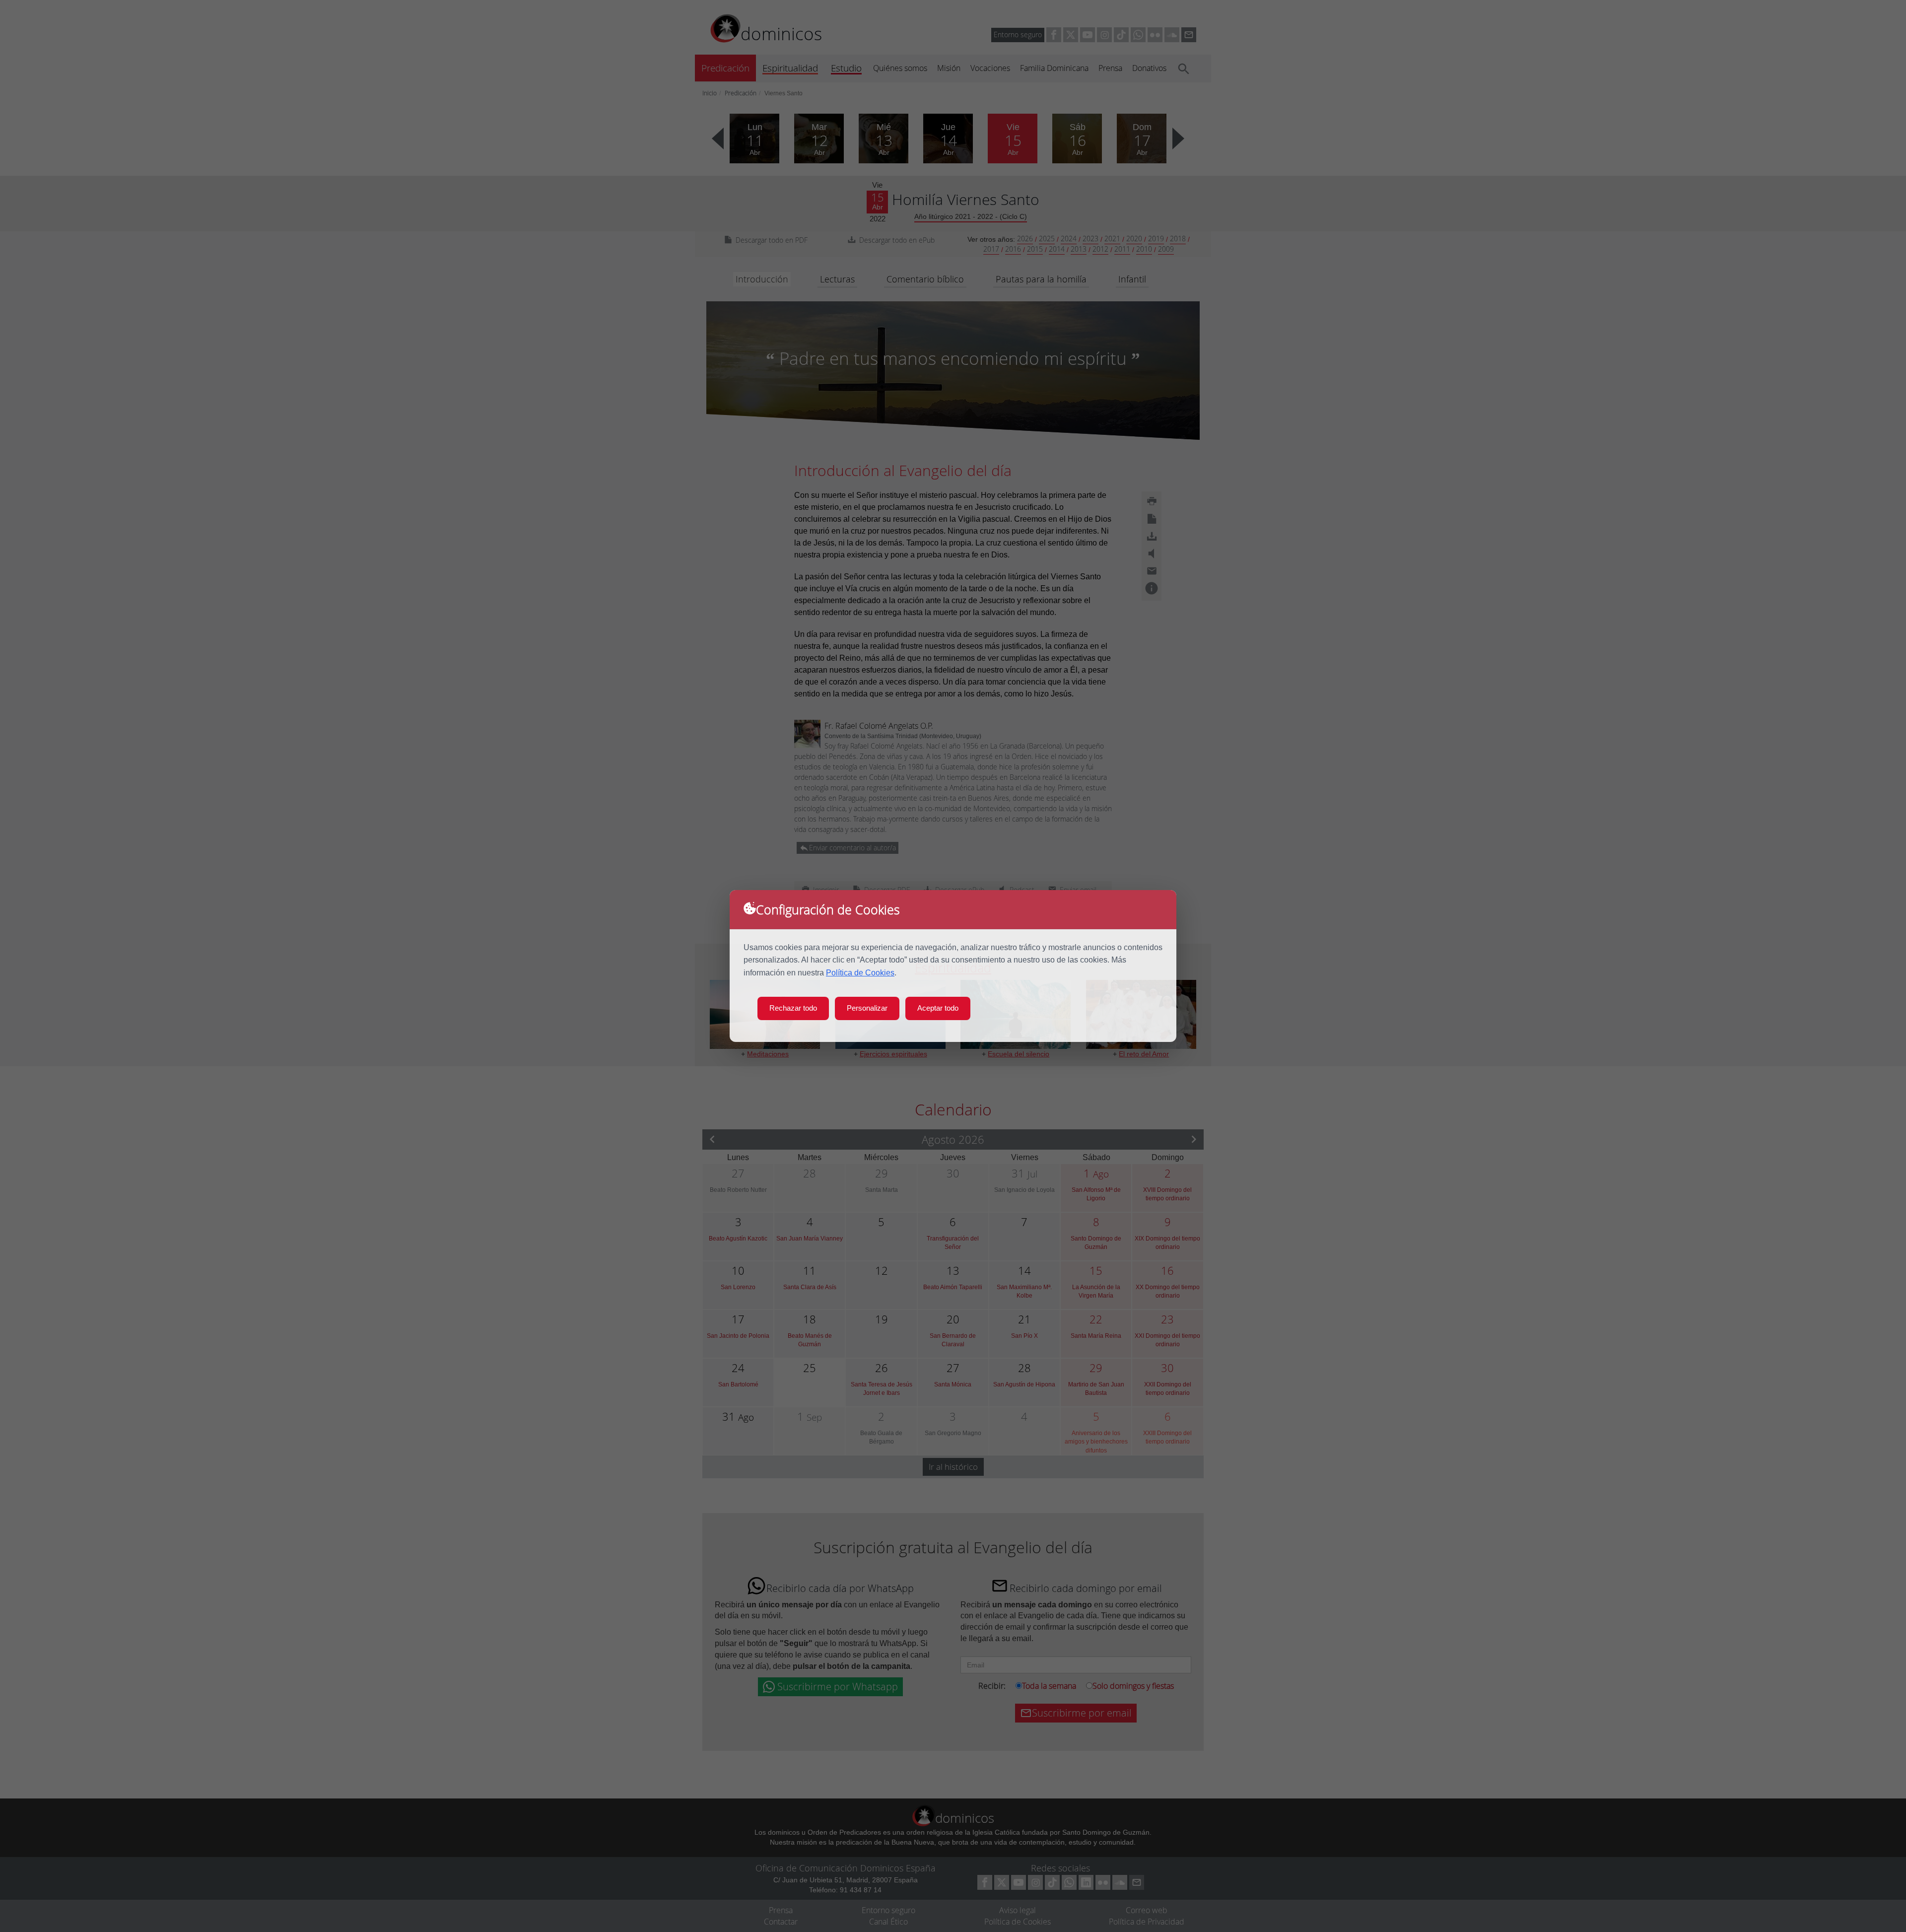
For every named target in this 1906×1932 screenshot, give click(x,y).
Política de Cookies (860, 973)
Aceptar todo (938, 1008)
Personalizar (867, 1008)
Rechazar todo (793, 1008)
